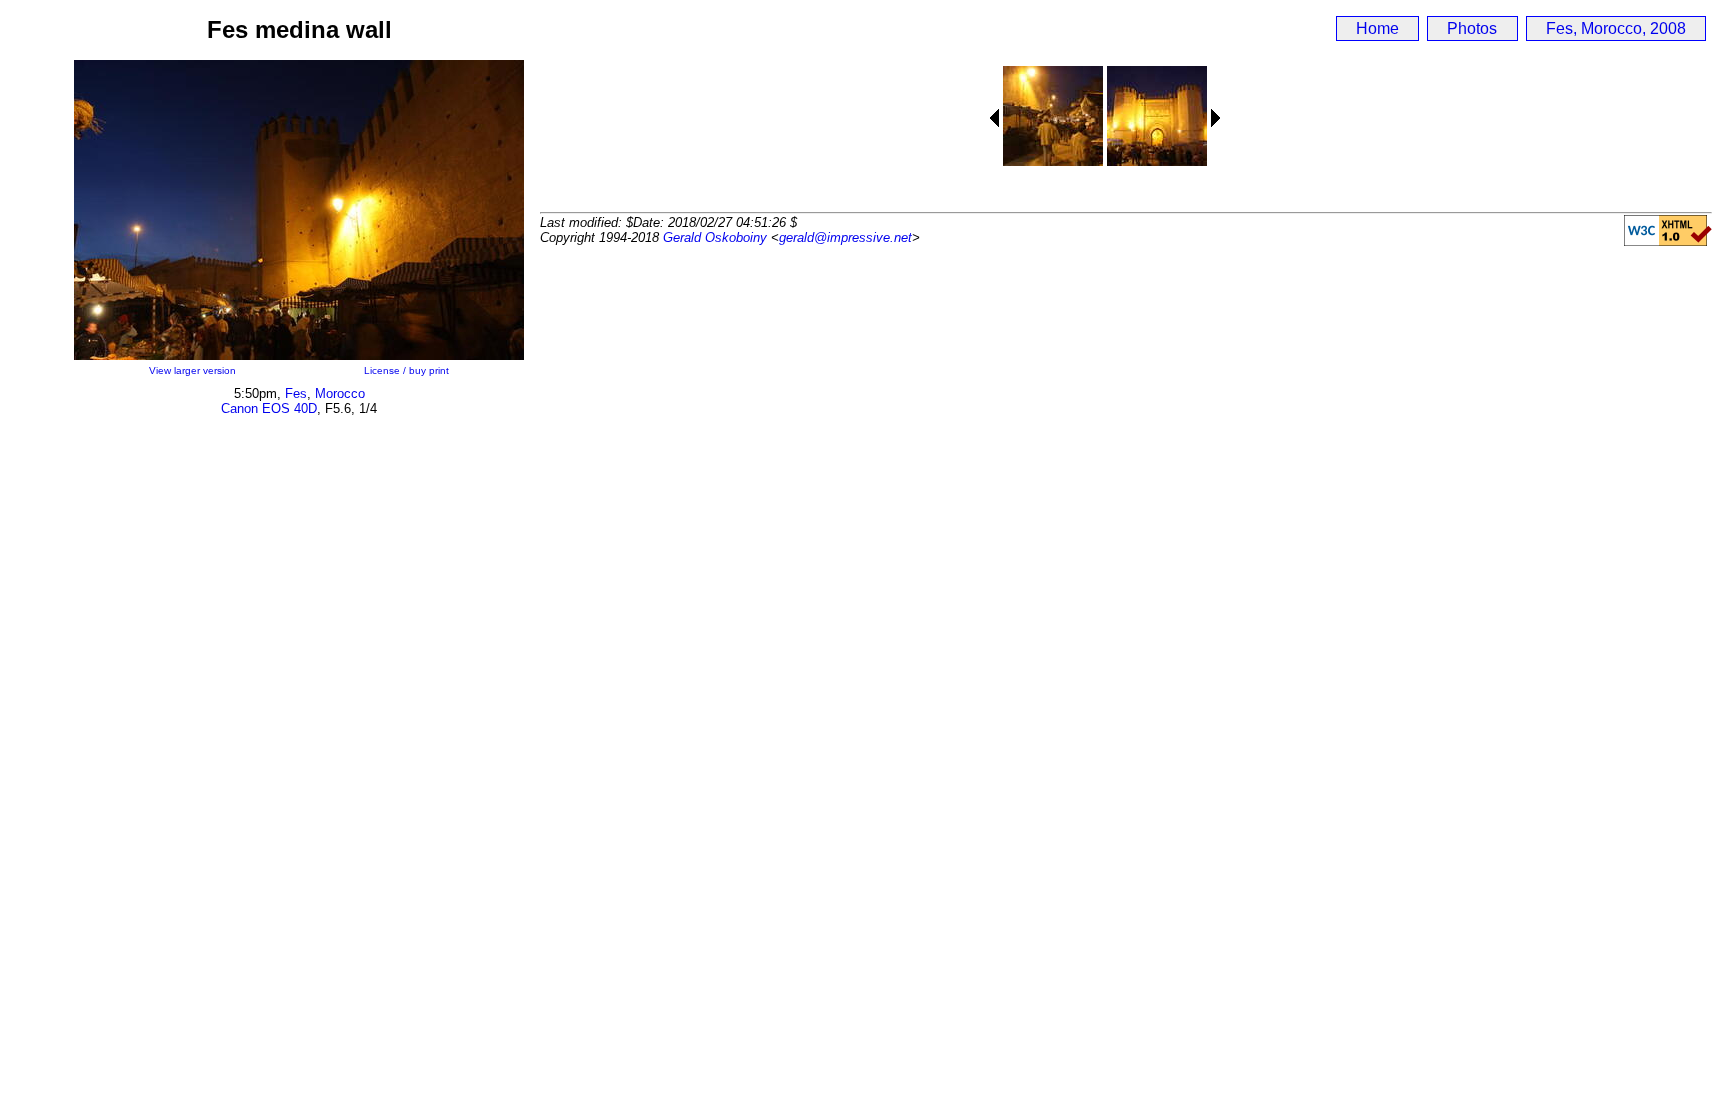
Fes (296, 393)
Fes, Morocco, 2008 (1616, 28)
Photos (1472, 28)
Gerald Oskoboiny (715, 237)
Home (1377, 28)
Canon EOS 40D (269, 408)
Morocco (340, 393)
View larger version (192, 370)
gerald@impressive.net (845, 237)
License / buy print (406, 370)
